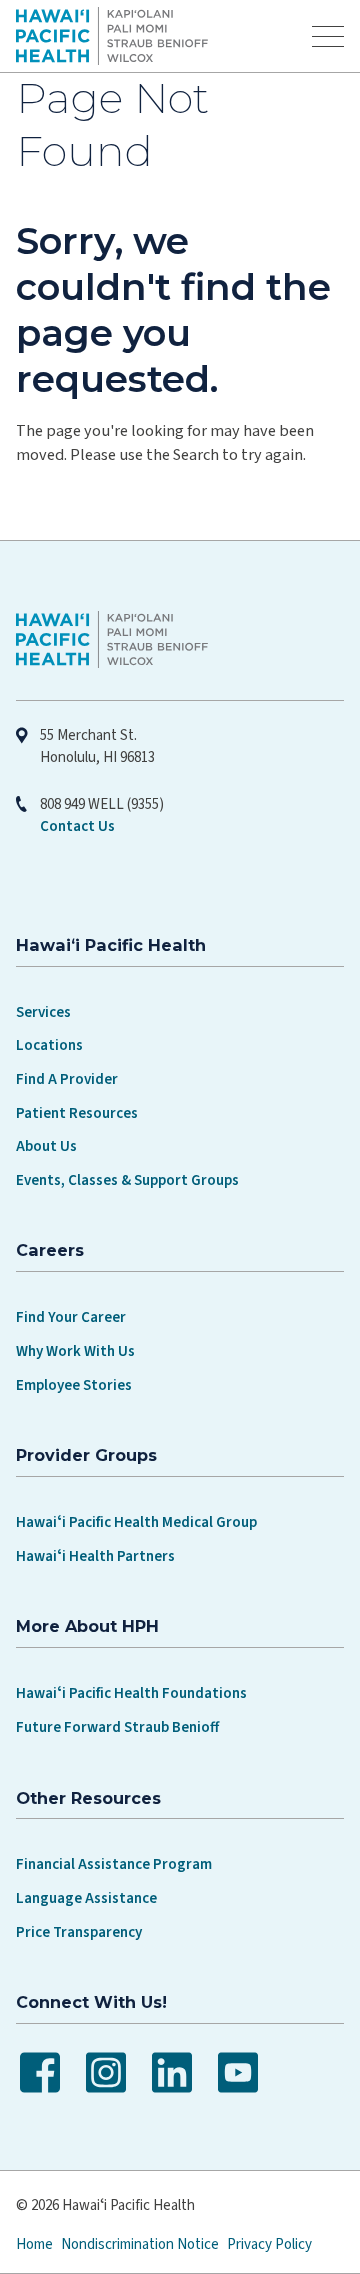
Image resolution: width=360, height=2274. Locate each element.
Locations (49, 1045)
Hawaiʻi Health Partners (95, 1556)
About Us (46, 1146)
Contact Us (77, 826)
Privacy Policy (269, 2244)
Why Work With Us (75, 1351)
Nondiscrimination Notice (140, 2244)
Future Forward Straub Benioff (117, 1727)
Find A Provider (67, 1079)
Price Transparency (79, 1932)
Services (43, 1012)
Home (34, 2244)
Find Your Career (71, 1317)
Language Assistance (86, 1898)
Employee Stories (74, 1385)
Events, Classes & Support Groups (127, 1180)
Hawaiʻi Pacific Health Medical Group (136, 1522)
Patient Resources (77, 1113)
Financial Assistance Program (114, 1864)
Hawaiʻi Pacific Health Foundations (131, 1693)
